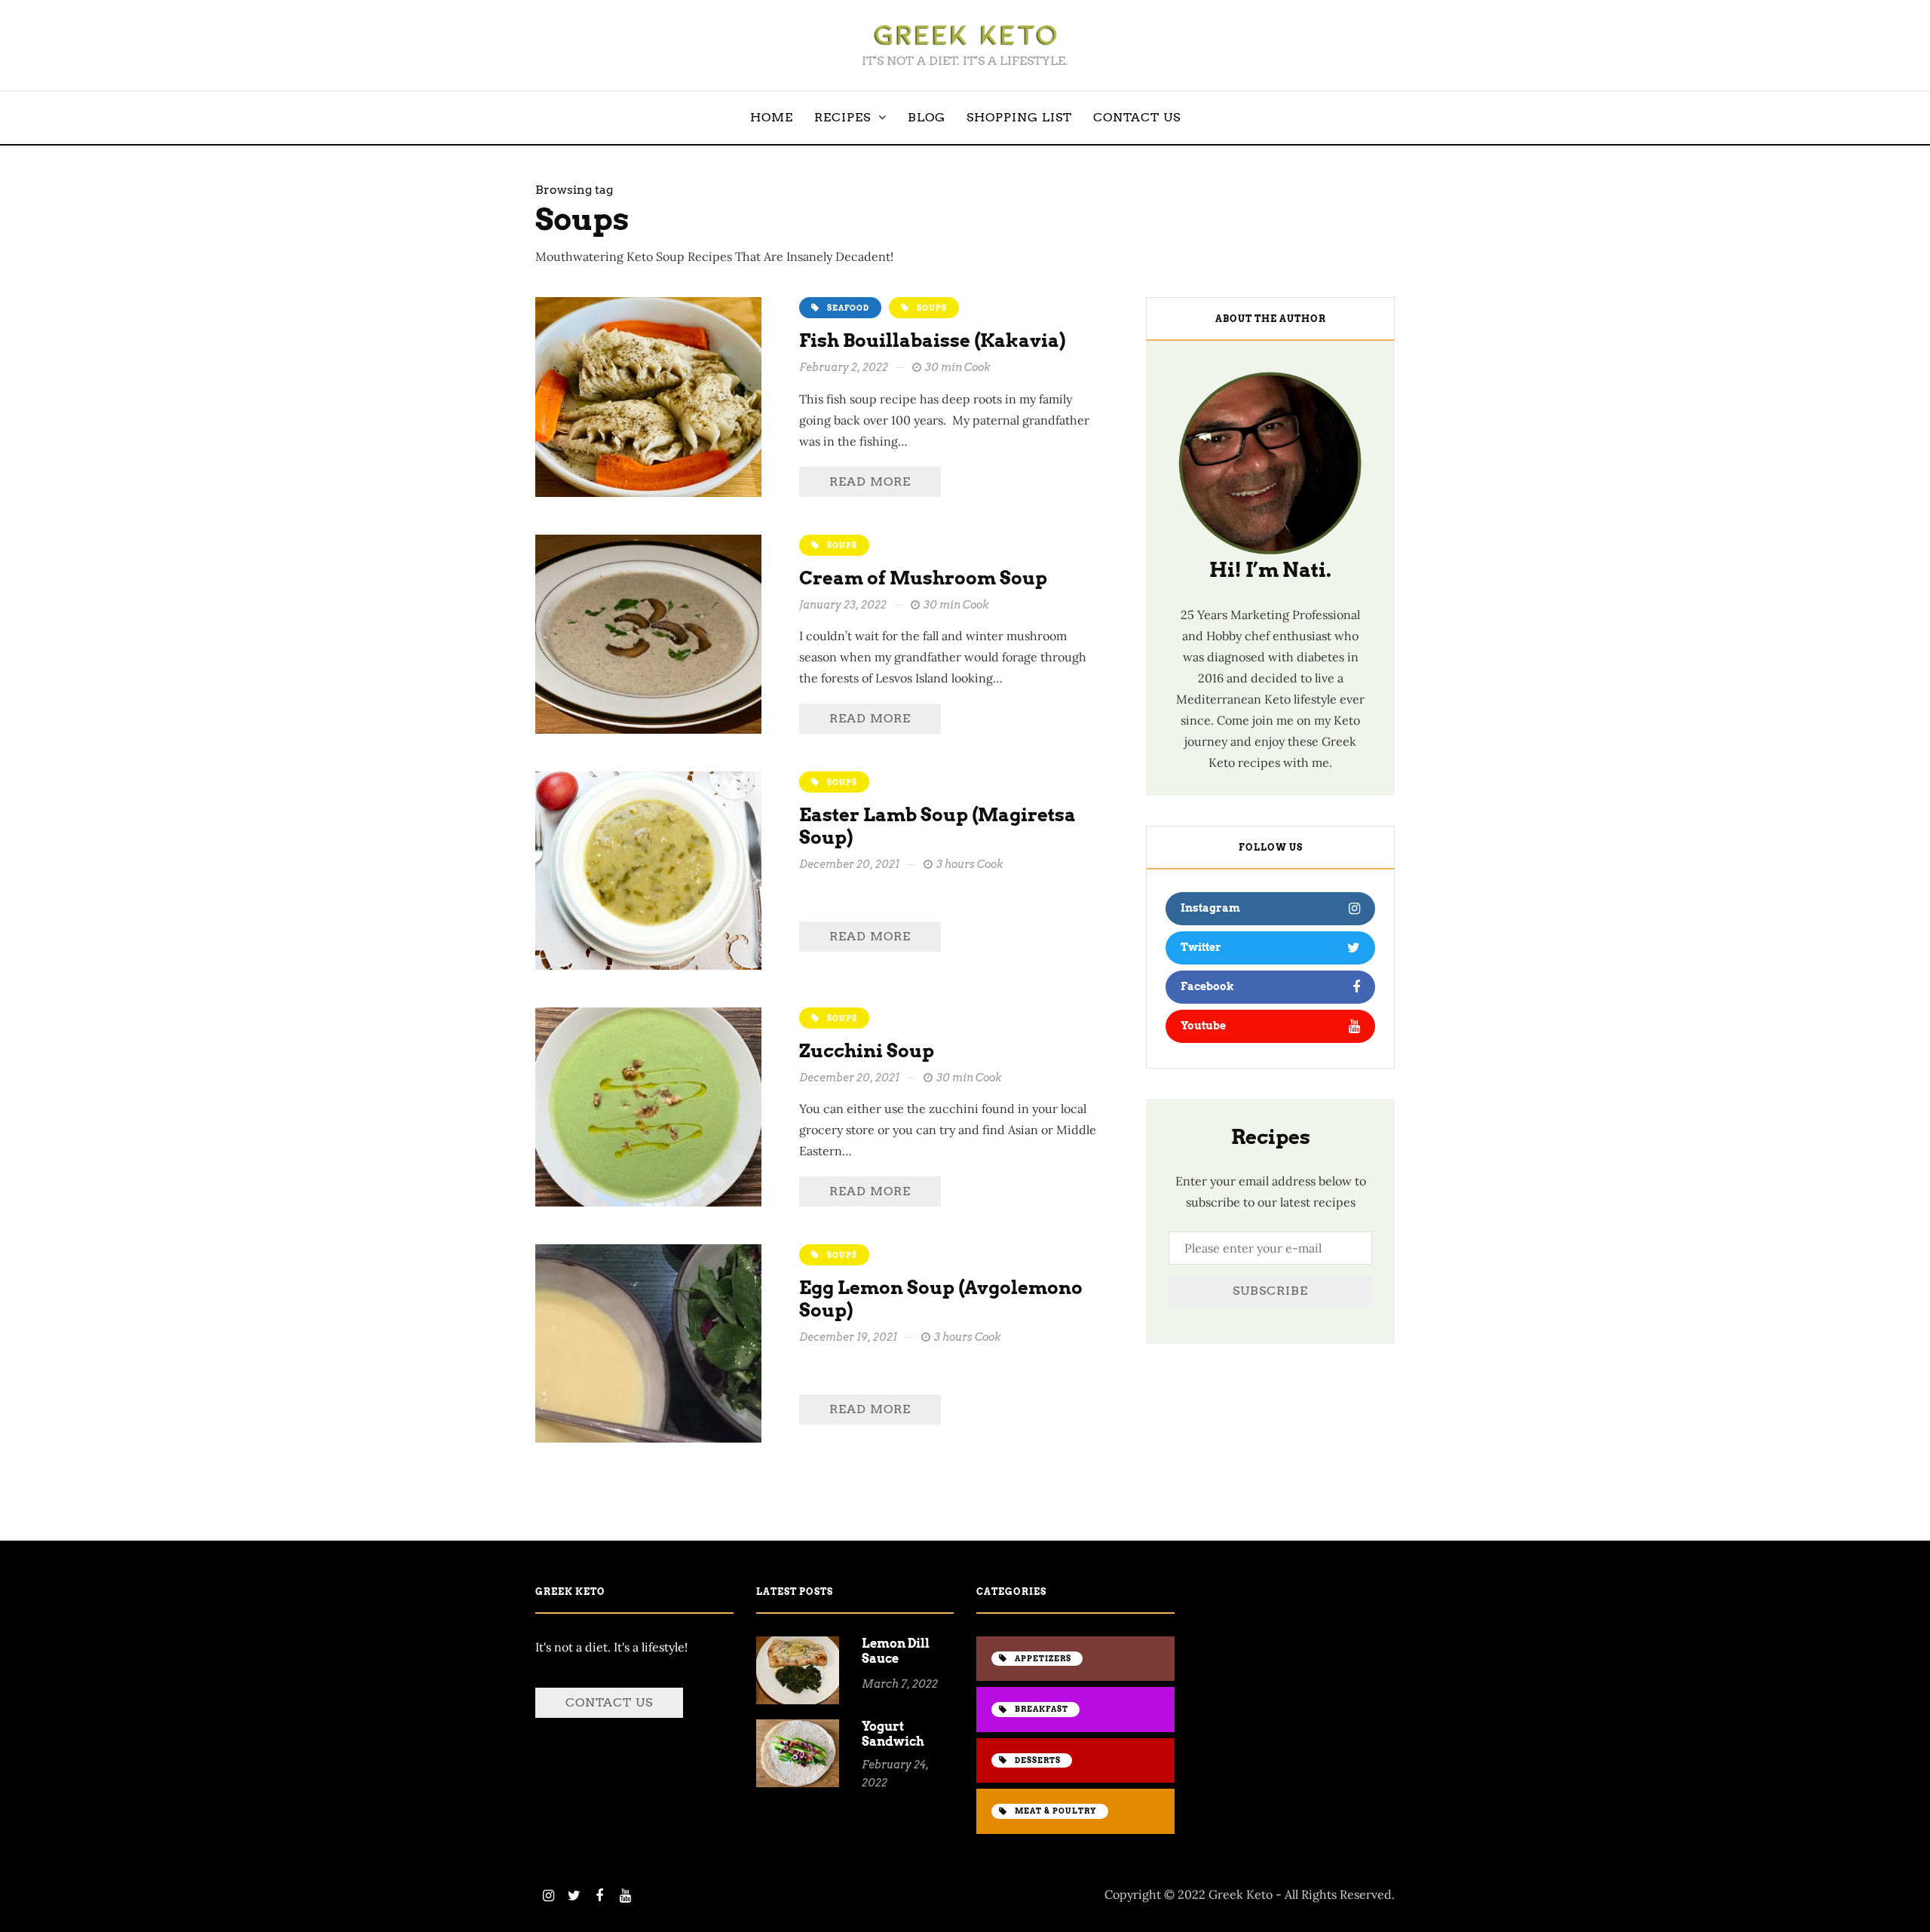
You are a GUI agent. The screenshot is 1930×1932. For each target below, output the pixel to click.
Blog (927, 117)
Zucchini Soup (867, 1051)
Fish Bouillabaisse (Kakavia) (932, 340)
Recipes (842, 117)
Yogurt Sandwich (893, 1734)
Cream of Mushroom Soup (923, 578)
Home (772, 117)
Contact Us (1137, 117)
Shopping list (1019, 117)
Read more (870, 481)
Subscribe (1270, 1291)
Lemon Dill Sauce (896, 1651)
